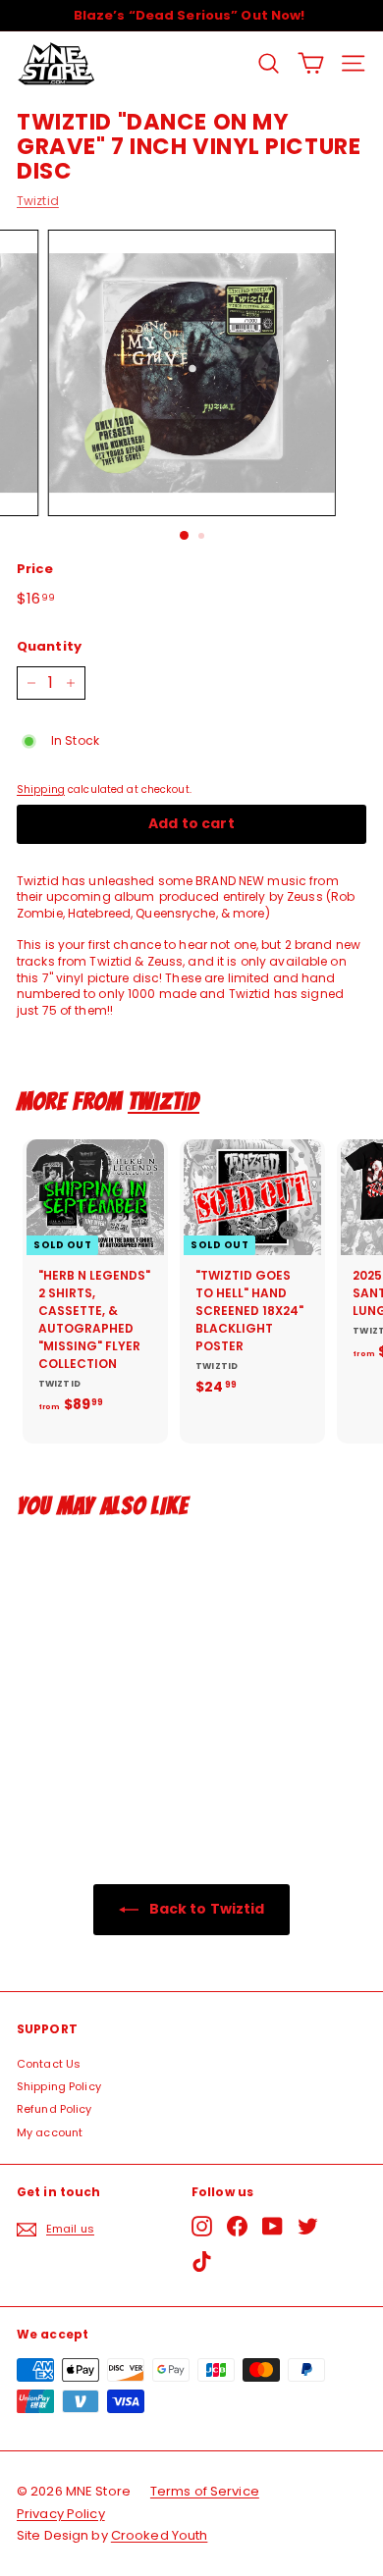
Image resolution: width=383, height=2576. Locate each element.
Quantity (49, 647)
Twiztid (38, 201)
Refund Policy (55, 2109)
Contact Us (49, 2064)
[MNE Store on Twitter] (308, 2226)
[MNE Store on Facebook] (237, 2226)
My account (50, 2132)
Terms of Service (205, 2491)
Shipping (41, 789)
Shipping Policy (59, 2086)
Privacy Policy (61, 2514)
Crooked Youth (160, 2535)
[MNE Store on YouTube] (273, 2226)
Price (35, 569)
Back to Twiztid (206, 1909)
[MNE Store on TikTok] (202, 2261)
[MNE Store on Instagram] (202, 2226)
